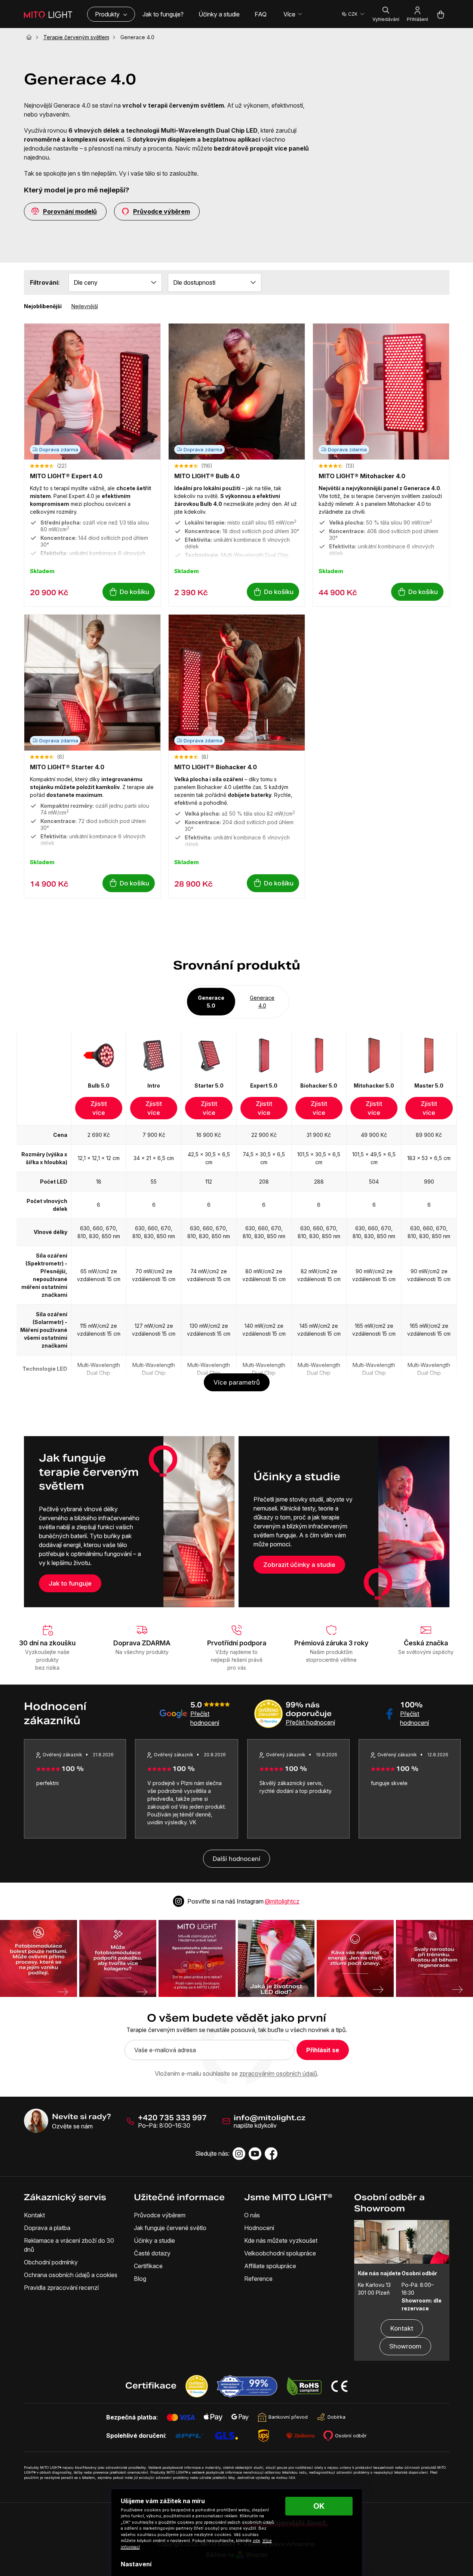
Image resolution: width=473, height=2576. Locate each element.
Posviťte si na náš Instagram (243, 1901)
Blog (140, 2279)
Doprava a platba (47, 2228)
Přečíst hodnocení (310, 1722)
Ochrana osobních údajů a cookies (71, 2275)
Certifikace (148, 2266)
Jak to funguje (70, 1583)
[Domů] (31, 37)
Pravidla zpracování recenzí (61, 2288)
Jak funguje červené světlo (170, 2228)
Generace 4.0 (262, 1002)
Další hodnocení (236, 1859)
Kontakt (34, 2215)
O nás (252, 2215)
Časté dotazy (152, 2253)
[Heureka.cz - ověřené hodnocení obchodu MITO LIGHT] (192, 2386)
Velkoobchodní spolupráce (280, 2253)
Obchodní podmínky (51, 2262)
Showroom (405, 2346)
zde (257, 2541)
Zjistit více (99, 1108)
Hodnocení (259, 2228)
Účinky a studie (154, 2241)
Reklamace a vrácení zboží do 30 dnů (69, 2245)
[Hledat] (386, 14)
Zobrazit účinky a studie (299, 1565)
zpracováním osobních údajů (278, 2074)
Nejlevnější (85, 306)
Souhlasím (319, 2506)
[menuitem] (163, 14)
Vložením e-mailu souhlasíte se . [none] (237, 2074)
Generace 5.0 (211, 1002)
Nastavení (136, 2564)
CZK (353, 14)
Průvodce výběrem (162, 211)
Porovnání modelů (70, 211)
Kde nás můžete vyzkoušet (281, 2241)
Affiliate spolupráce (270, 2266)
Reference (258, 2279)
